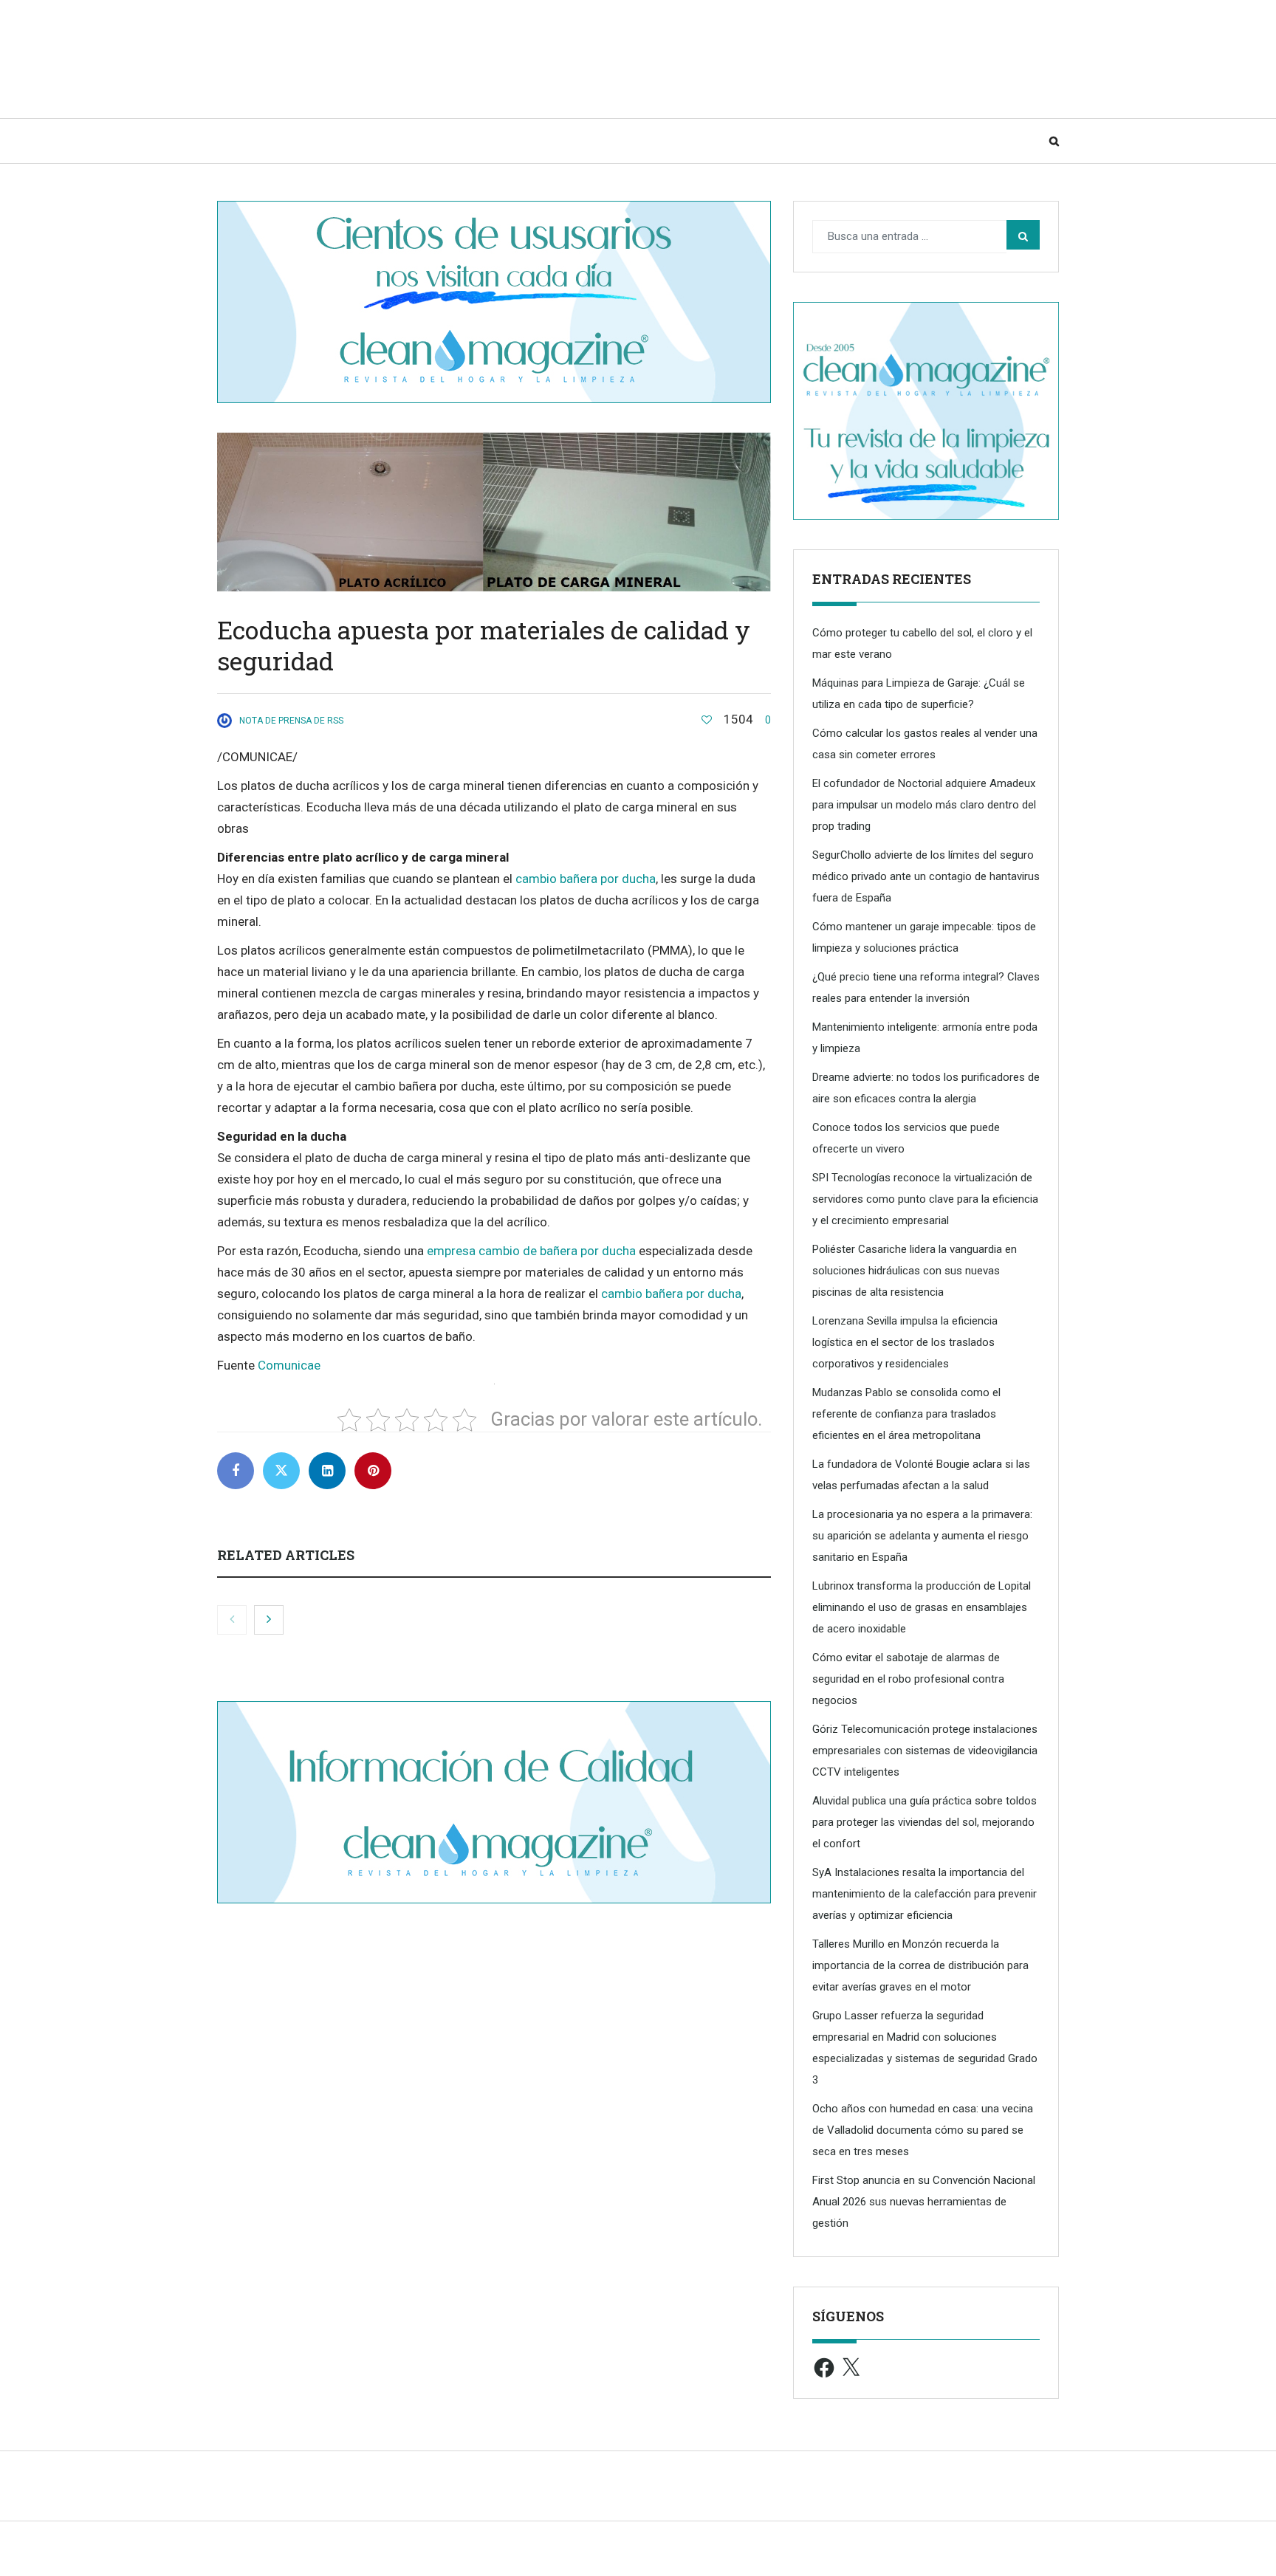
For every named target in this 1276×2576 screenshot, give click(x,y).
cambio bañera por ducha (586, 879)
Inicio (248, 141)
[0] (707, 720)
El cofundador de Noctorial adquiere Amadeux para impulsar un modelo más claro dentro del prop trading (924, 805)
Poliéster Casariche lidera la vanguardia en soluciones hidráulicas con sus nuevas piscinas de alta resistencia (915, 1271)
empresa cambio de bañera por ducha (531, 1251)
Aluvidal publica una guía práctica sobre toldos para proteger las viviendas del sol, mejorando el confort (925, 1822)
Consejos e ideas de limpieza (380, 141)
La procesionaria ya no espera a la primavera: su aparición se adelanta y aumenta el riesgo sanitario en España (922, 1536)
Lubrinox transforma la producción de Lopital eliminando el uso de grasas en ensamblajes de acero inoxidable (922, 1607)
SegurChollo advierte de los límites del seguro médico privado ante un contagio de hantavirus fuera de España (926, 876)
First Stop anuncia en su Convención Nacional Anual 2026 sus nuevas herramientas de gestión (924, 2202)
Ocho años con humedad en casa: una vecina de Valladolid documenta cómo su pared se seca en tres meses (923, 2130)
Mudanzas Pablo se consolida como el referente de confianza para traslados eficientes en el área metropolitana (906, 1414)
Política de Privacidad (806, 2556)
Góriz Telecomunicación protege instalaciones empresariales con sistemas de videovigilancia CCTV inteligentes (925, 1751)
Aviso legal (716, 2556)
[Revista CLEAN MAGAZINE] (365, 59)
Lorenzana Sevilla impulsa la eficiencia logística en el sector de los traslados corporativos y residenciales (905, 1342)
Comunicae (289, 1365)
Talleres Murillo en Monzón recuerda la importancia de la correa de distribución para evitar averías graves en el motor (920, 1965)
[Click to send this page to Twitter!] (281, 1471)
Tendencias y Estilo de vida (577, 141)
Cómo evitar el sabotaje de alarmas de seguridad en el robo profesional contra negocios (908, 1679)
